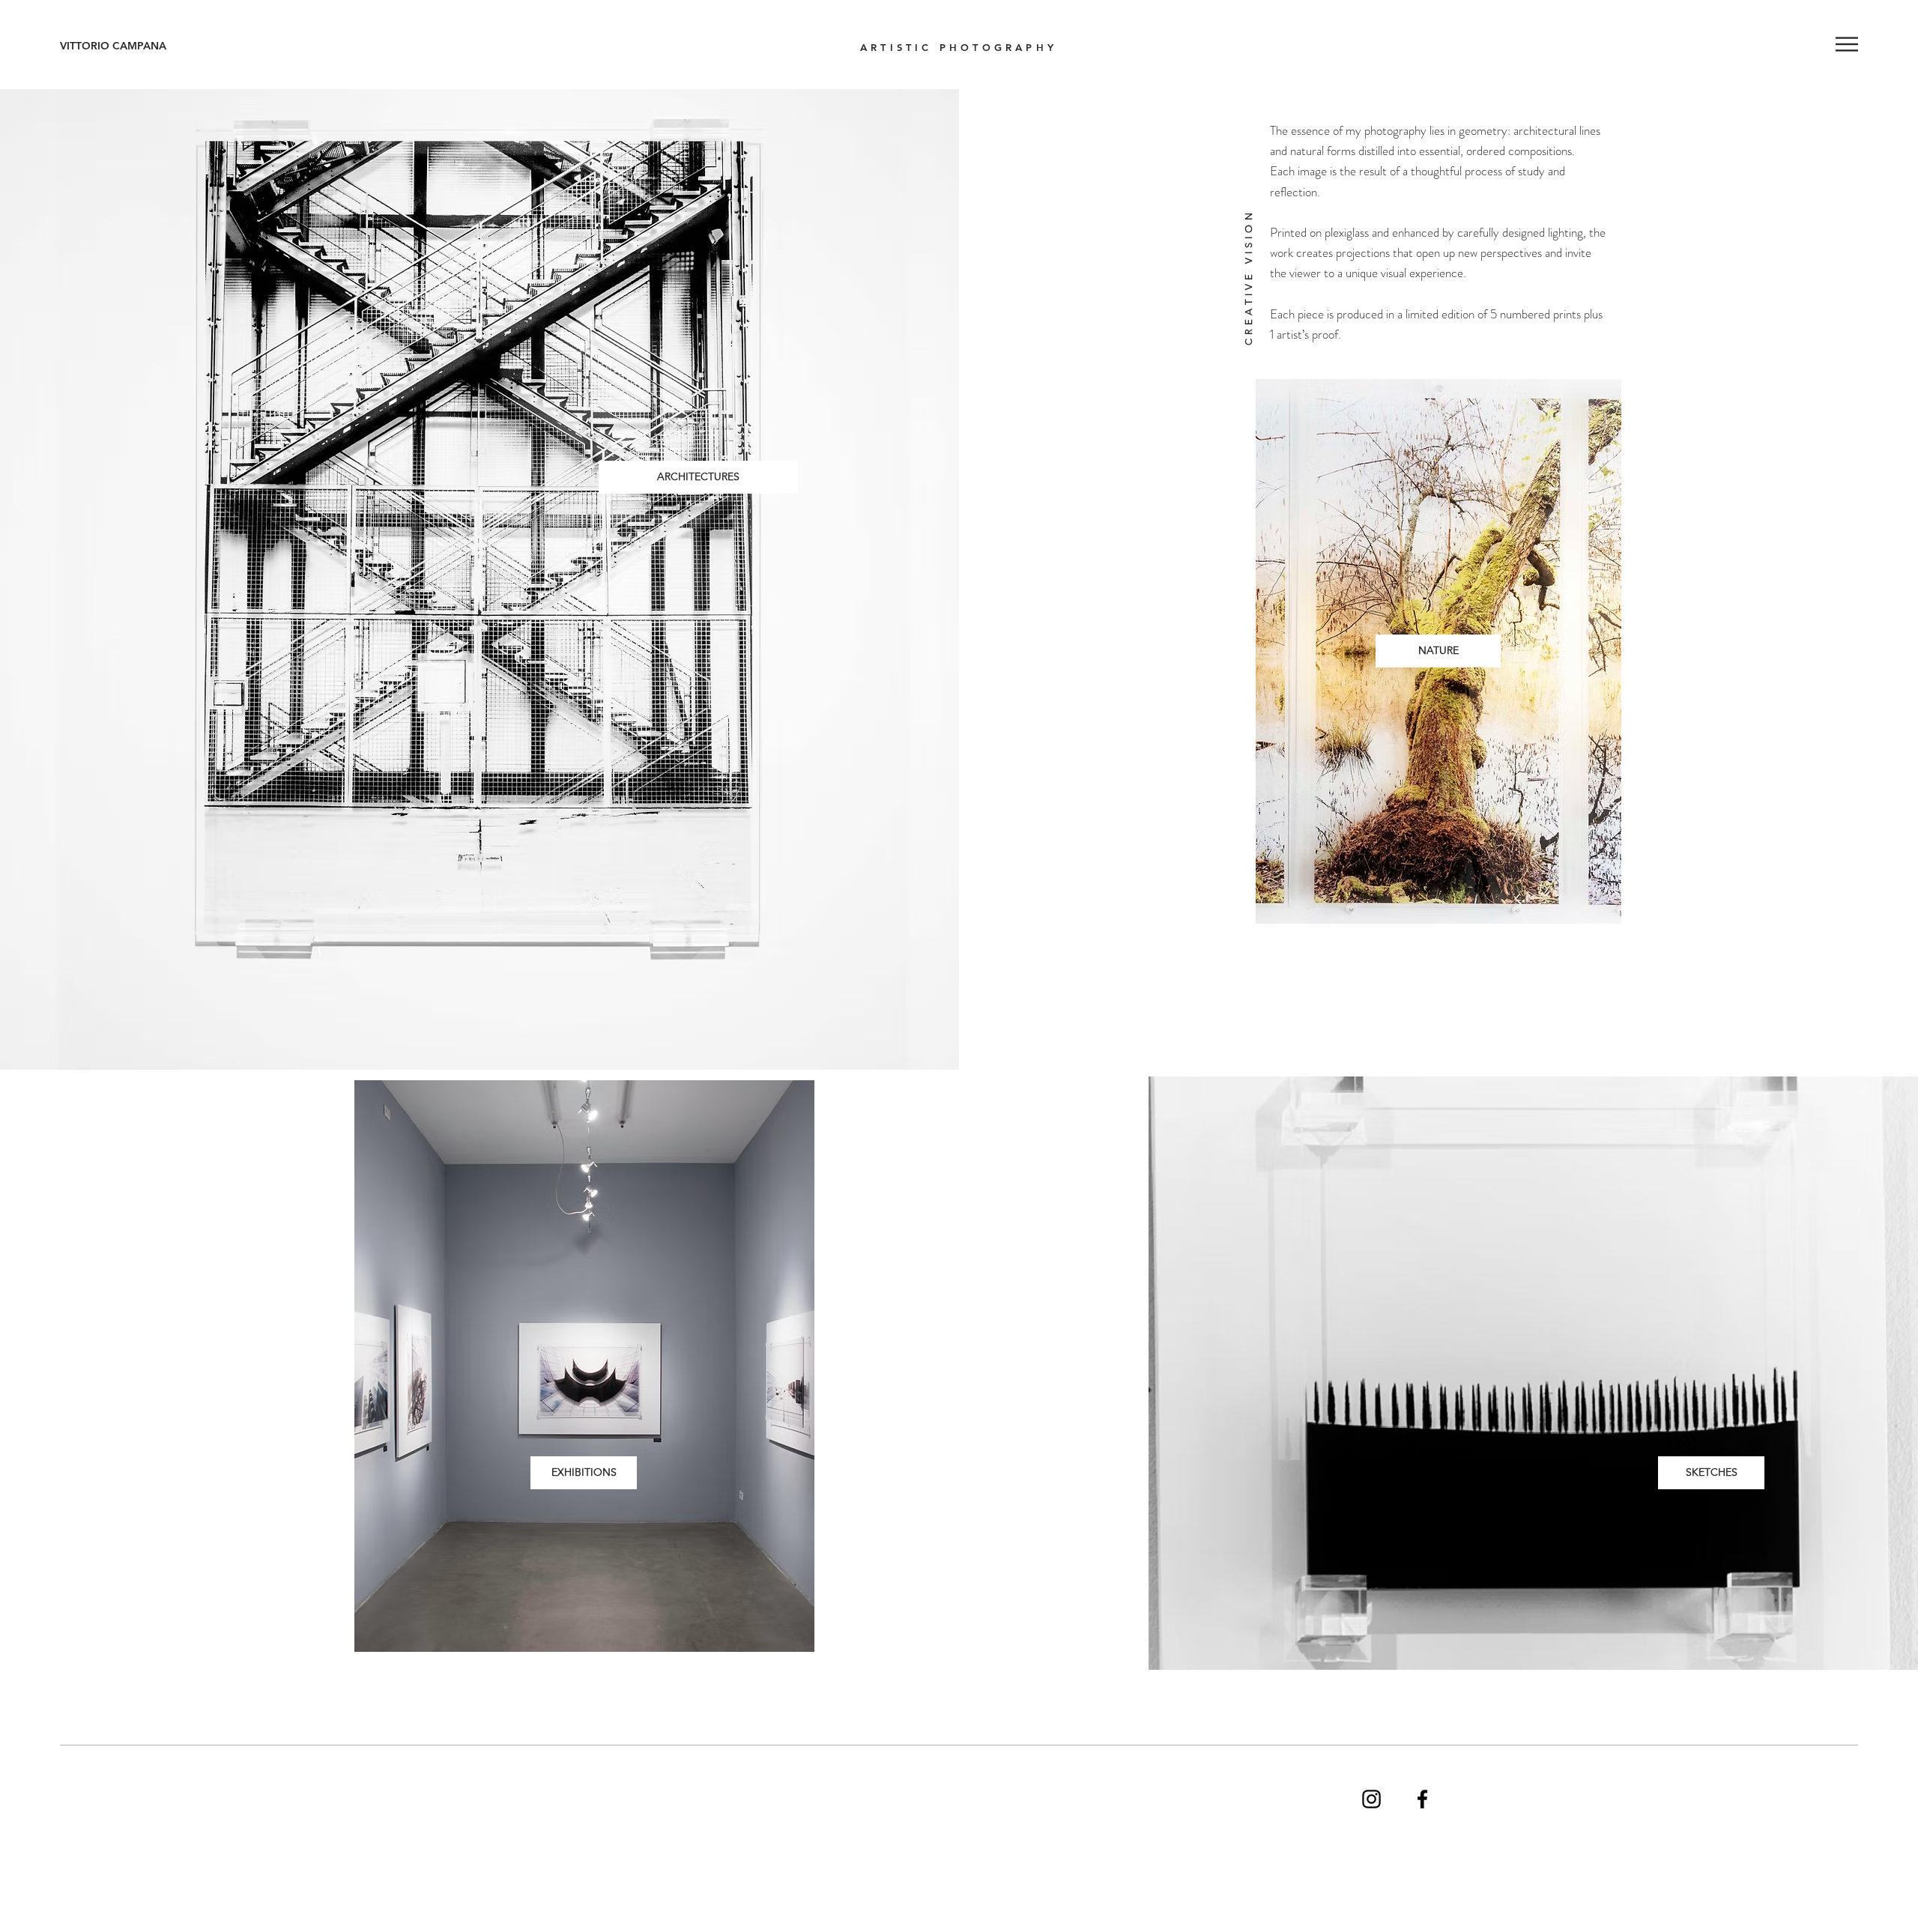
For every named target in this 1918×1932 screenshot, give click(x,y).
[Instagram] (1371, 1799)
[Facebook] (1422, 1799)
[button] (1847, 44)
